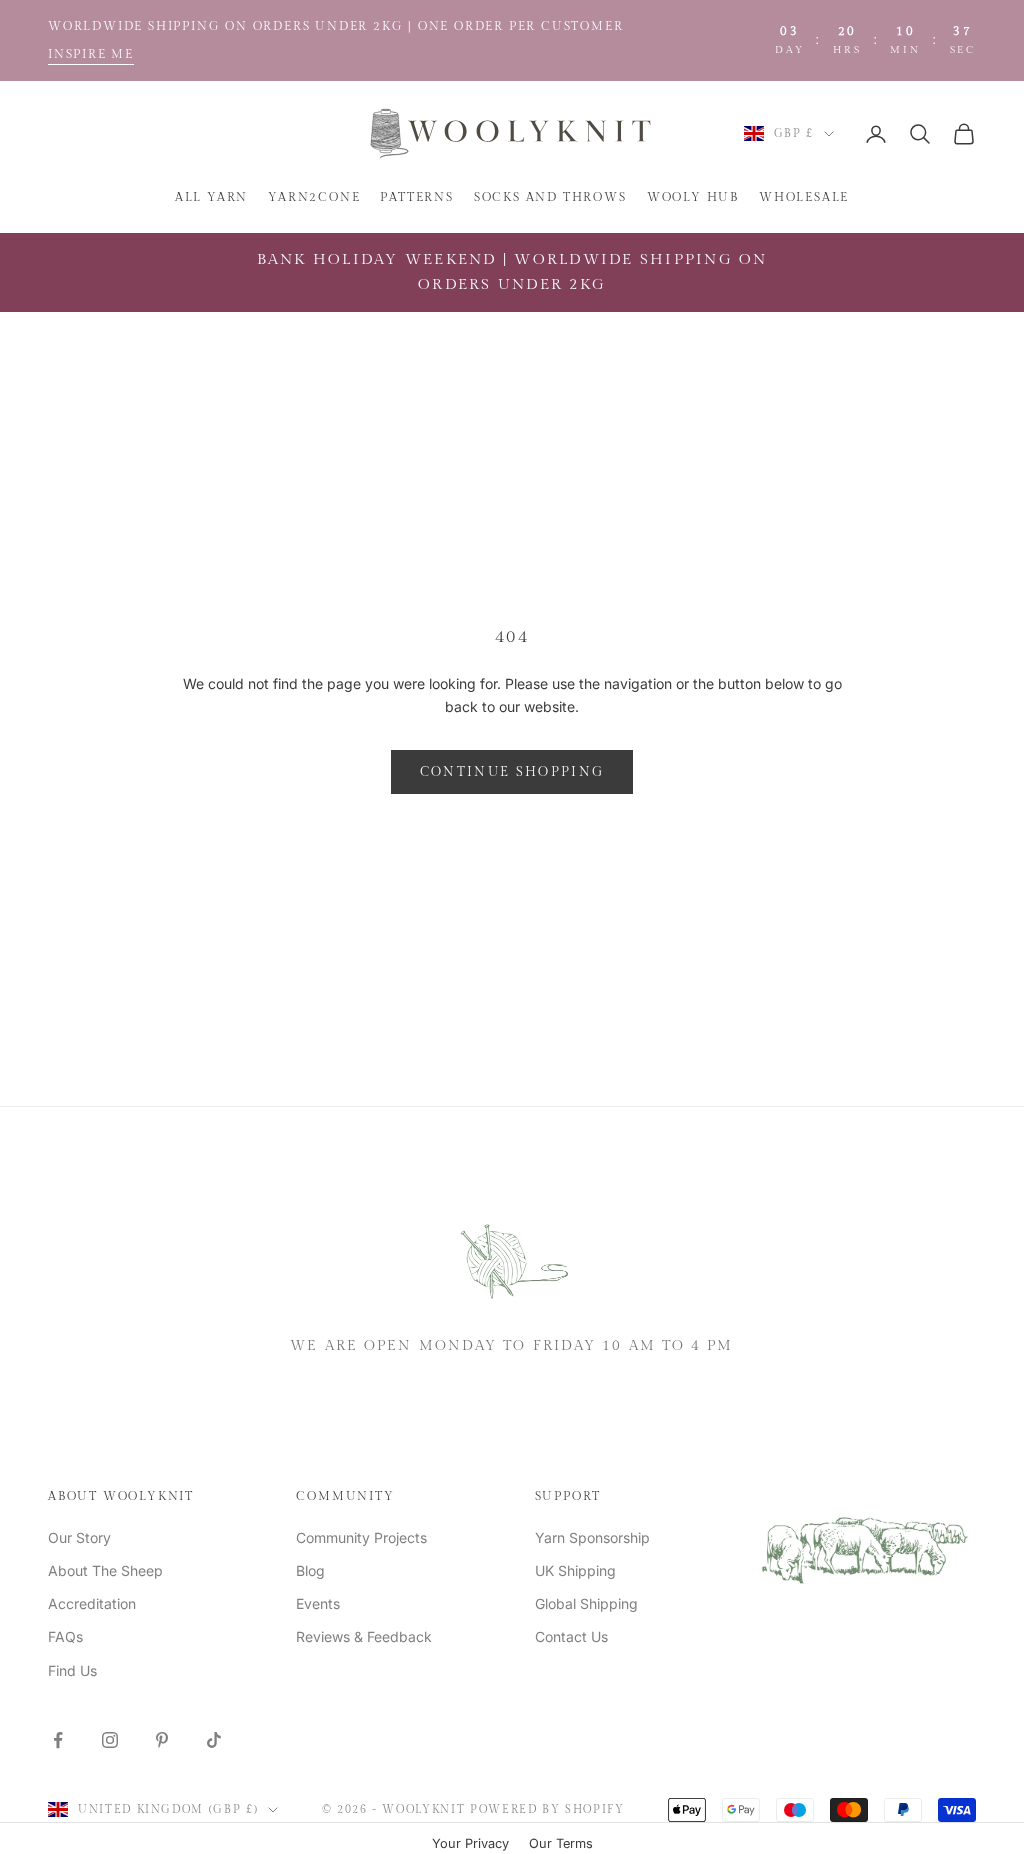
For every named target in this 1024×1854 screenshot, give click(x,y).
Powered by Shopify (547, 1809)
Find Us (72, 1670)
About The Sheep (105, 1570)
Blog (310, 1570)
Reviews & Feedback (364, 1636)
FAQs (65, 1636)
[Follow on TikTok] (214, 1740)
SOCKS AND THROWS (550, 197)
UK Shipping (575, 1570)
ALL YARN (211, 197)
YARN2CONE (314, 197)
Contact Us (571, 1636)
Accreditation (92, 1603)
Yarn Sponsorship (592, 1537)
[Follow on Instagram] (110, 1740)
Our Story (79, 1537)
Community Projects (361, 1537)
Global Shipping (586, 1603)
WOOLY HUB (693, 197)
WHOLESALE (804, 197)
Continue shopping (512, 772)
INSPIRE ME (91, 54)
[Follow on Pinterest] (162, 1740)
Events (318, 1603)
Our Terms (561, 1843)
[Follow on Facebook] (58, 1740)
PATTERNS (416, 197)
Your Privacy (470, 1843)
